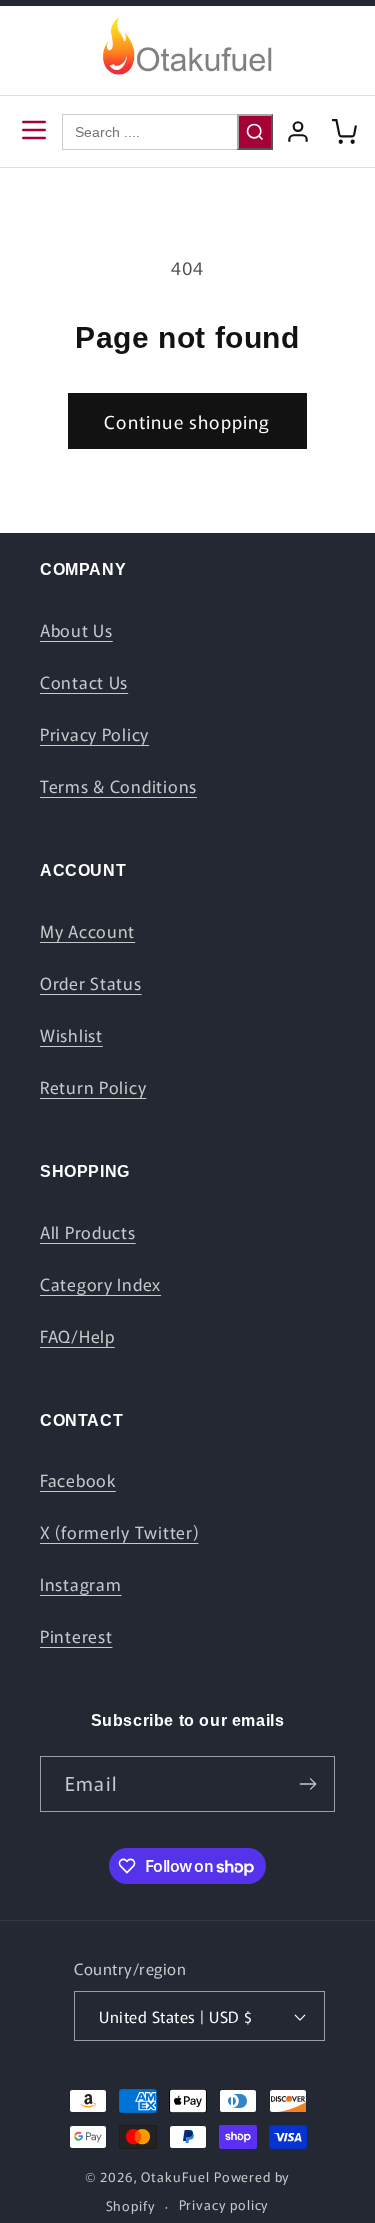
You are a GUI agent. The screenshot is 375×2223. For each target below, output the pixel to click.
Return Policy (93, 1087)
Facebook (78, 1480)
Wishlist (71, 1035)
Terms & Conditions (118, 786)
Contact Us (84, 682)
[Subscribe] (307, 1784)
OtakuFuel (175, 2176)
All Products (88, 1232)
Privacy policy (224, 2204)
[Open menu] (34, 131)
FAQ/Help (77, 1336)
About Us (76, 630)
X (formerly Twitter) (119, 1532)
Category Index (100, 1284)
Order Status (91, 983)
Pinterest (76, 1636)
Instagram (80, 1584)
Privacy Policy (94, 734)
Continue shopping (187, 421)
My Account (87, 931)
